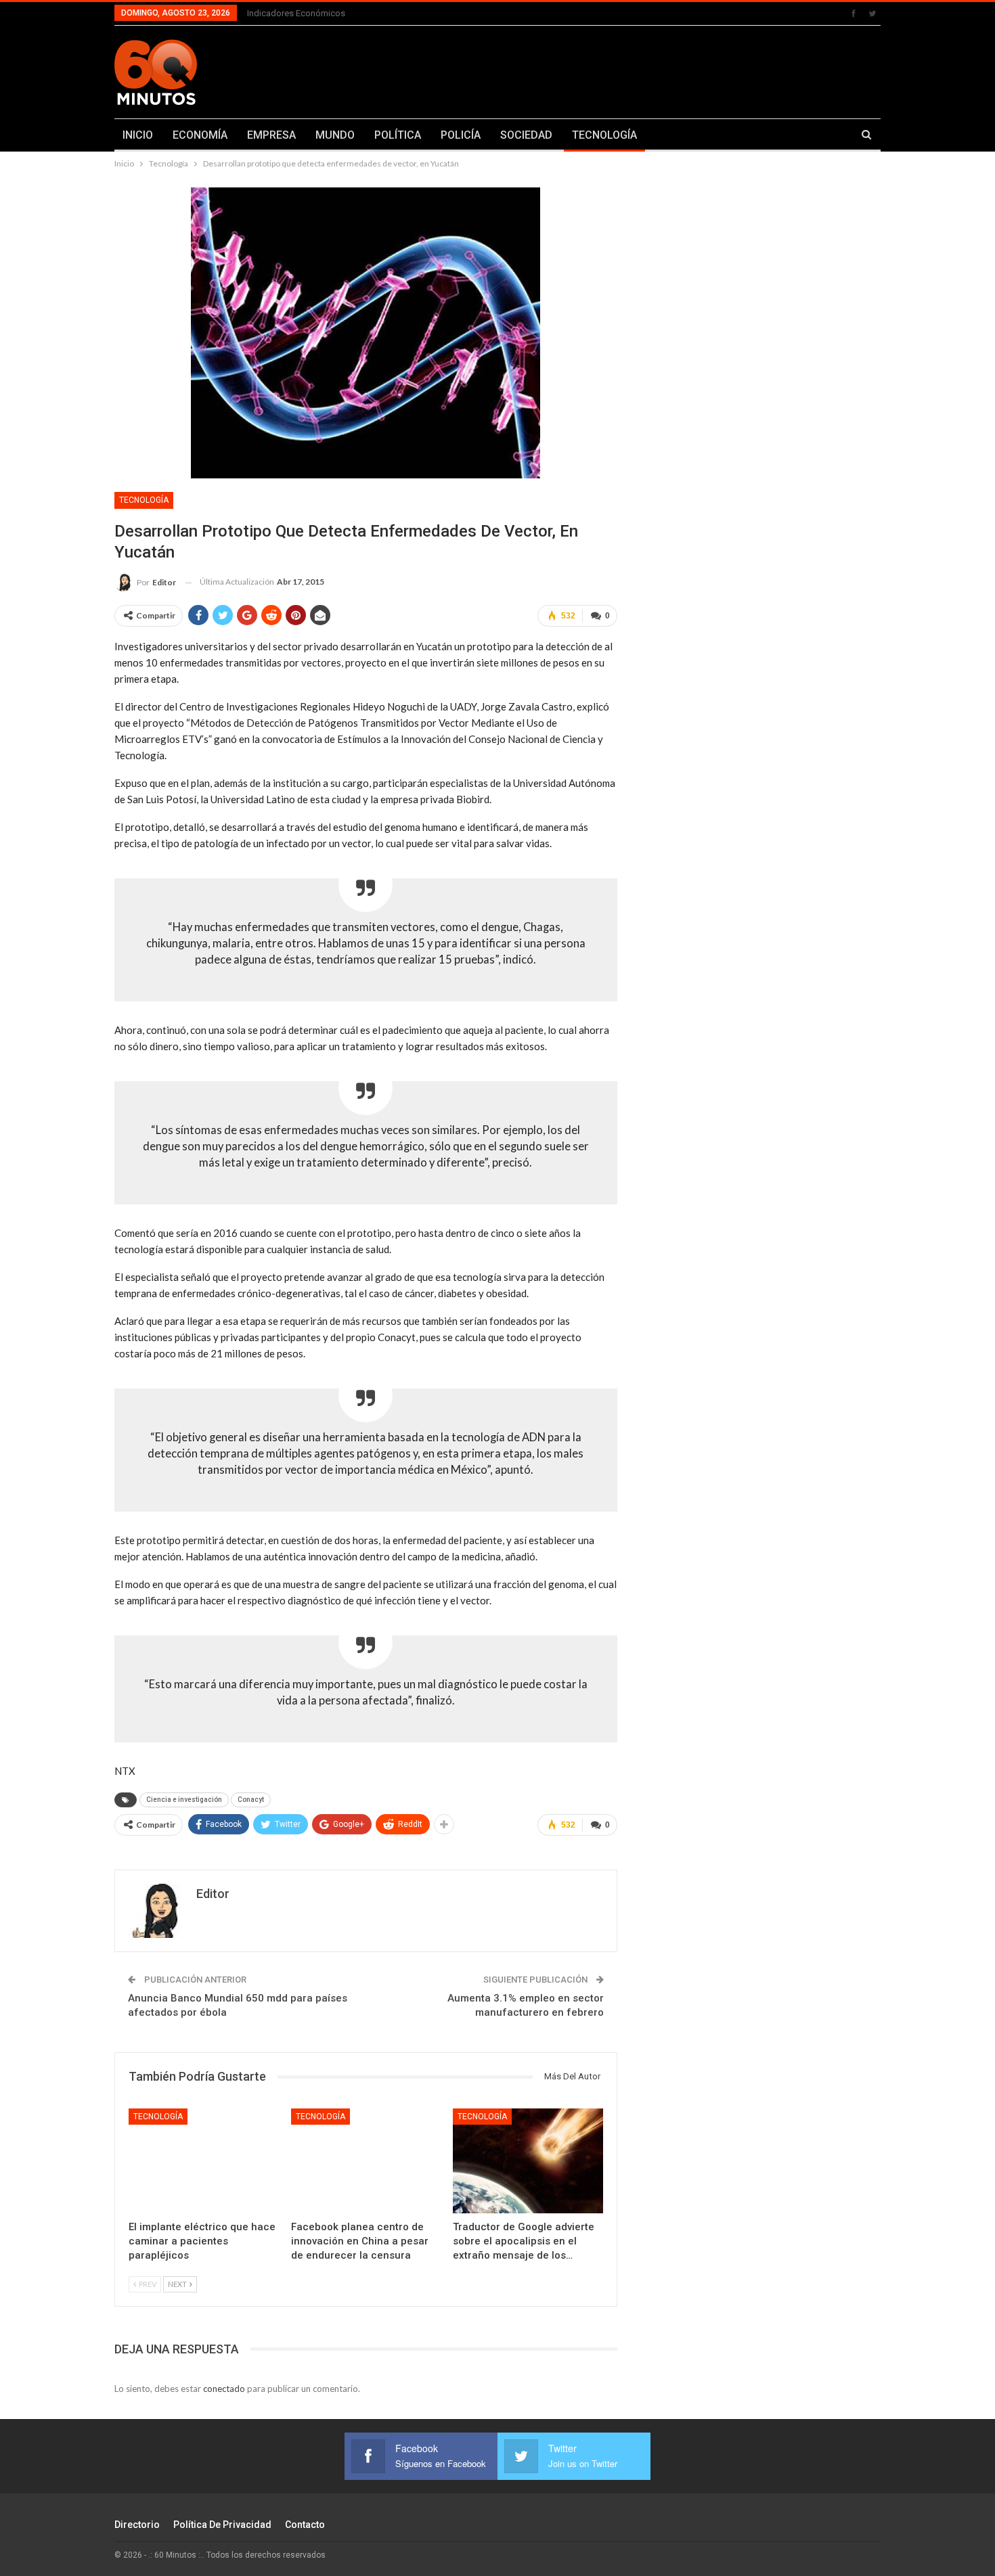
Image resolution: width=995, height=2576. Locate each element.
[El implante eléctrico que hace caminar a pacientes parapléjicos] (204, 2161)
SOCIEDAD (526, 135)
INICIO (138, 135)
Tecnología (144, 500)
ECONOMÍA (200, 135)
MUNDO (335, 135)
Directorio (137, 2525)
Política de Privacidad (222, 2525)
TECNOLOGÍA (604, 135)
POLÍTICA (398, 135)
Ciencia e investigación (184, 1800)
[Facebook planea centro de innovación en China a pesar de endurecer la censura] (366, 2161)
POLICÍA (461, 135)
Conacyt (251, 1800)
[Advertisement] (631, 70)
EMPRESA (271, 135)
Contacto (305, 2525)
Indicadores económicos (296, 13)
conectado (224, 2389)
